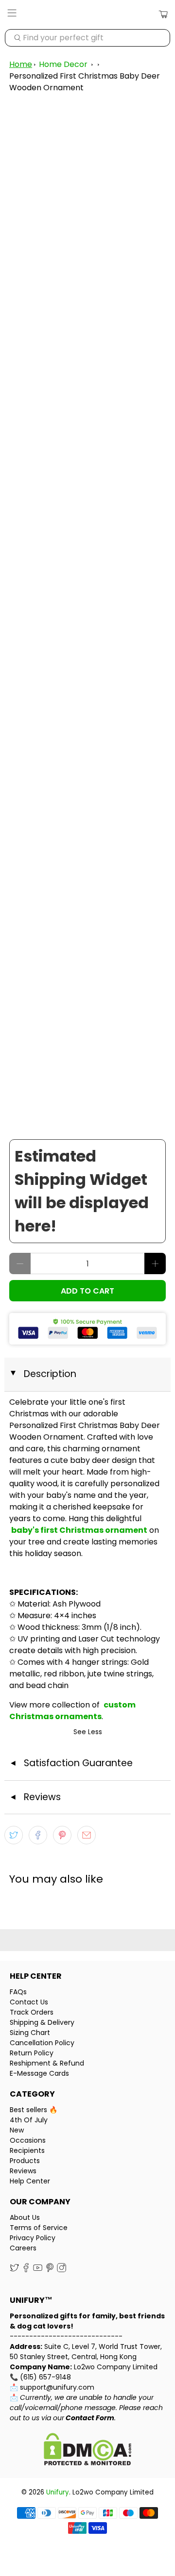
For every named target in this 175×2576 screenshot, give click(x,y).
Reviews (23, 2171)
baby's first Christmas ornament (79, 1530)
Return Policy (32, 2053)
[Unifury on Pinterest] (50, 2270)
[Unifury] (87, 15)
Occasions (28, 2140)
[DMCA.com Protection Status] (87, 2451)
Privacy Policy (33, 2238)
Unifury (58, 2492)
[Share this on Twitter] (14, 1835)
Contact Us (29, 2002)
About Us (25, 2217)
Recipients (27, 2150)
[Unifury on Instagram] (61, 2270)
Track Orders (32, 2012)
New (17, 2130)
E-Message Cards (39, 2073)
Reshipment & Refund (47, 2063)
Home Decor (63, 64)
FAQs (18, 1992)
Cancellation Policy (42, 2043)
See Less (88, 1732)
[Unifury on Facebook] (26, 2270)
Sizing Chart (30, 2033)
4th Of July (29, 2120)
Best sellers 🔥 (34, 2110)
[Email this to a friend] (87, 1835)
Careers (23, 2248)
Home (21, 64)
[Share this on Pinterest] (62, 1835)
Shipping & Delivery (42, 2022)
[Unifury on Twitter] (14, 2270)
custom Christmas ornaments (72, 1711)
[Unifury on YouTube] (38, 2270)
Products (25, 2161)
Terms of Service (39, 2228)
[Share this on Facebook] (38, 1835)
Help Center (30, 2181)
